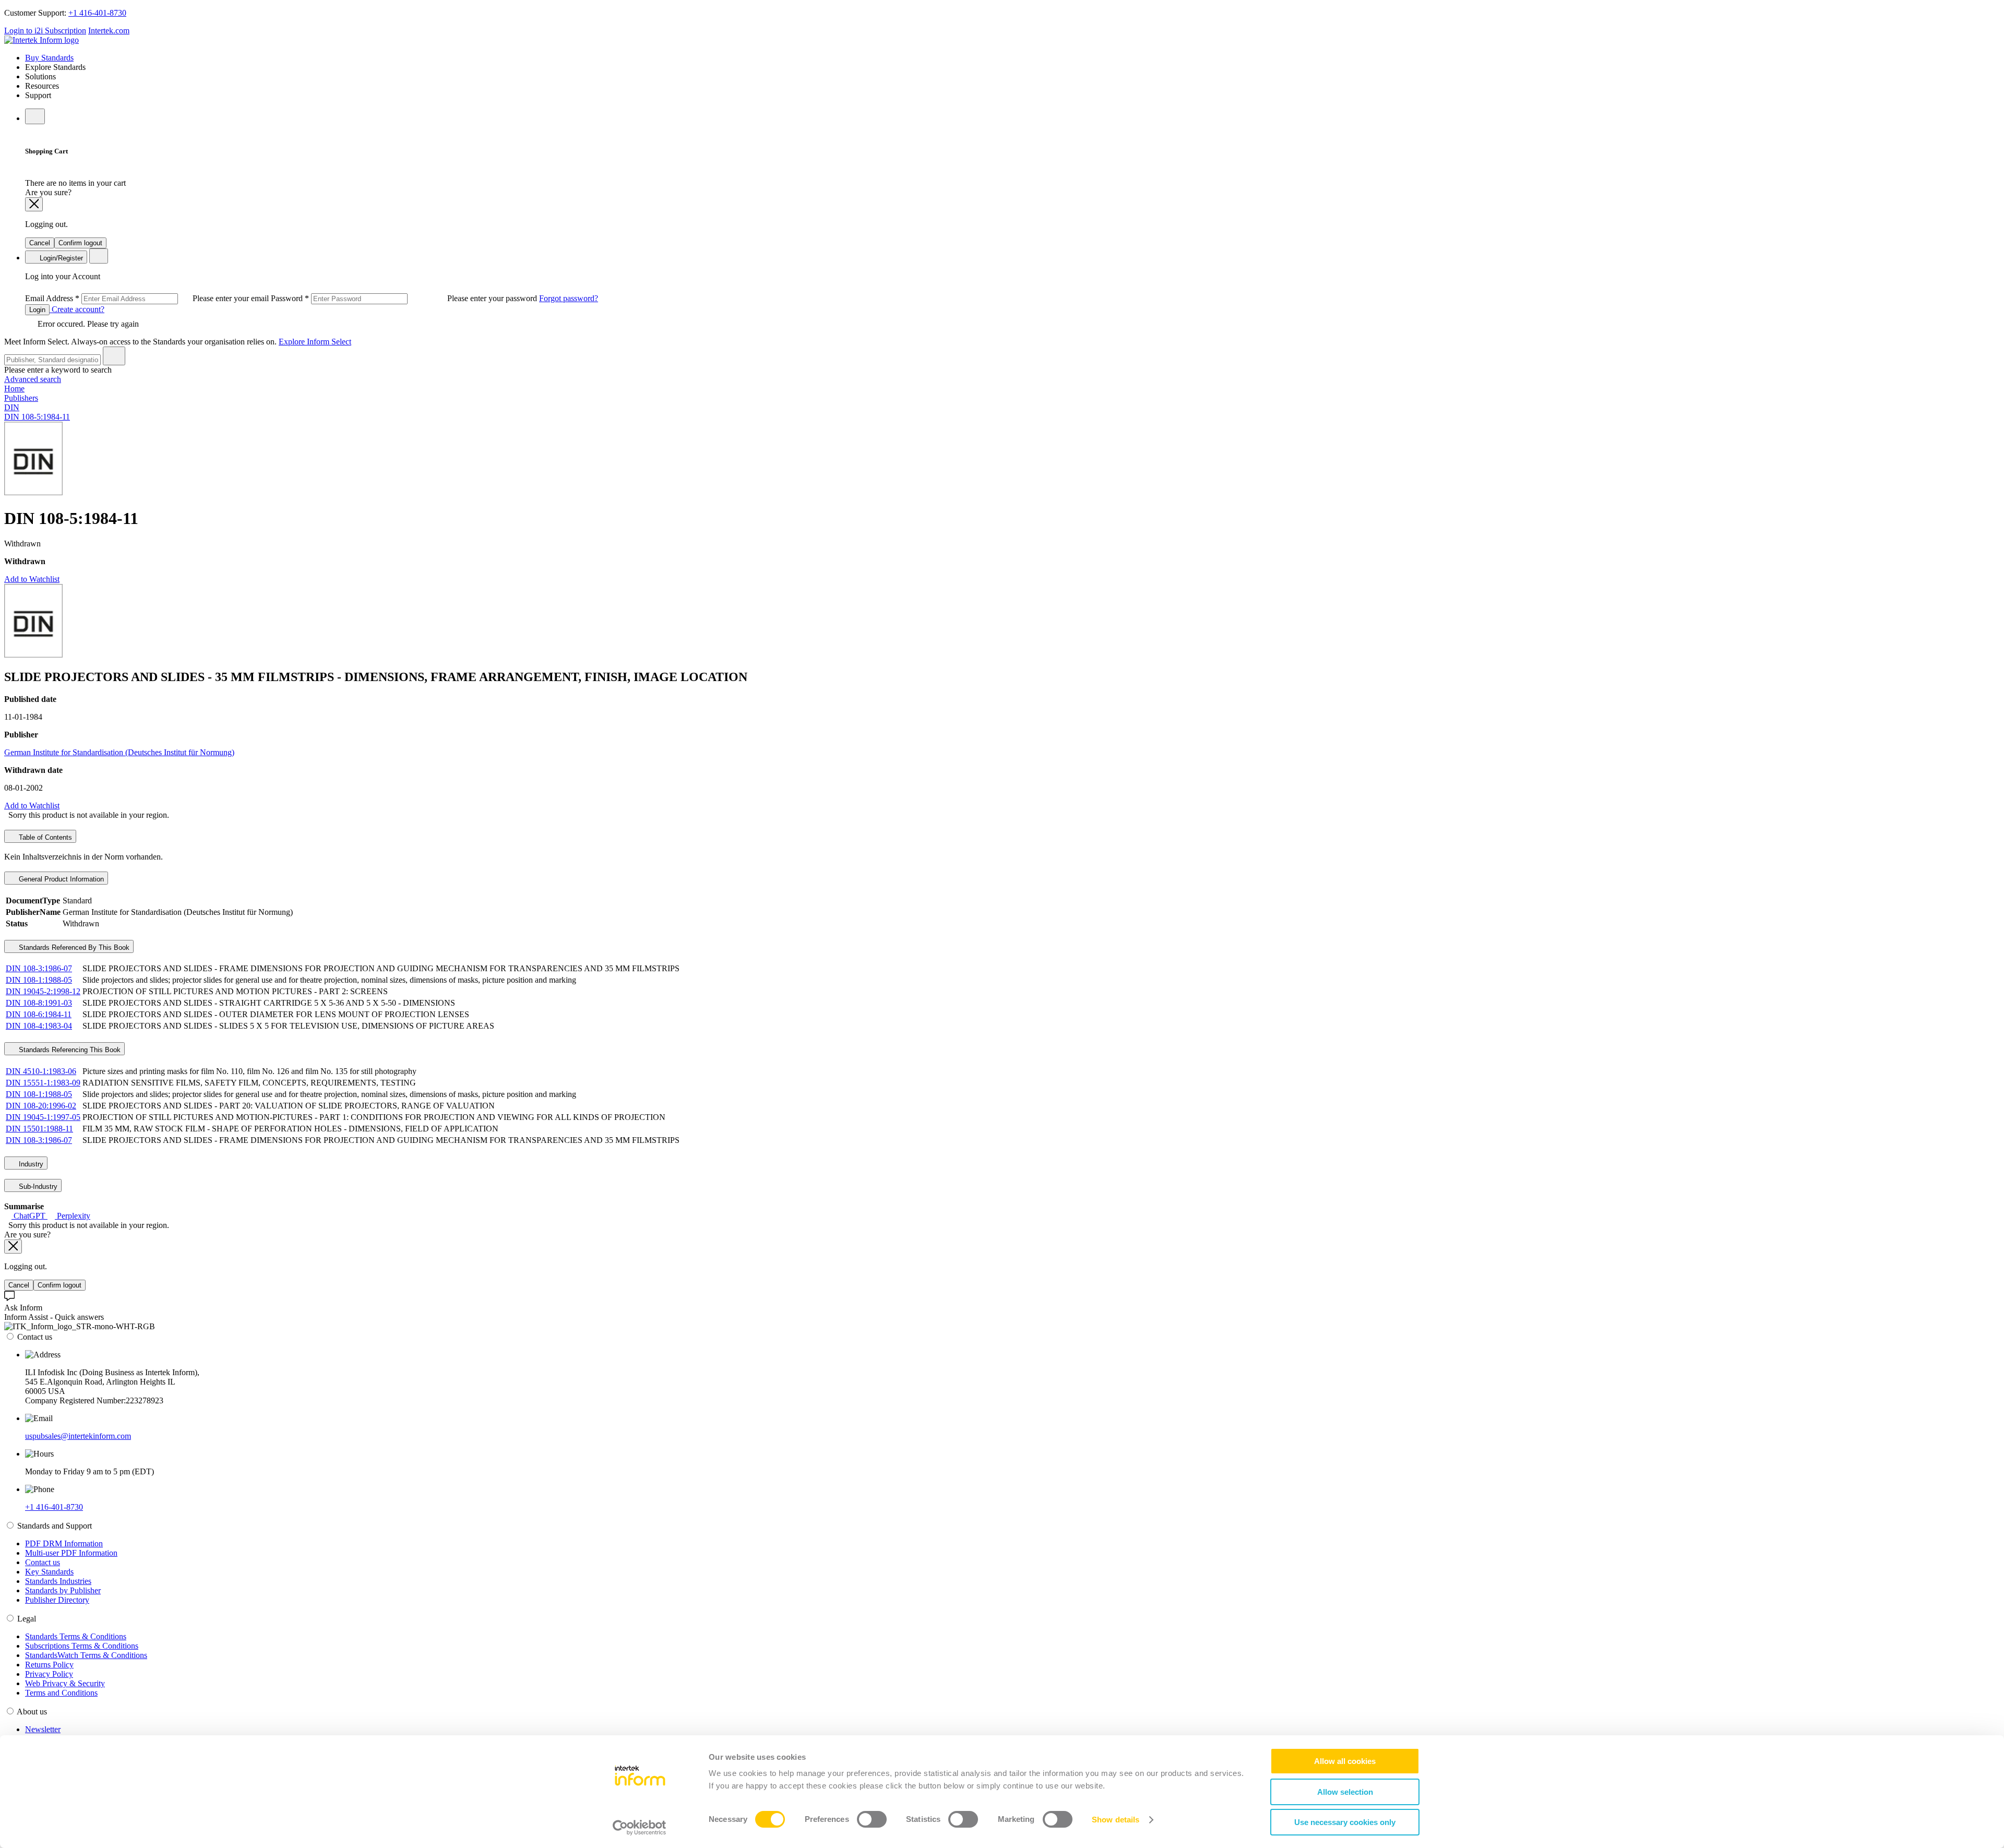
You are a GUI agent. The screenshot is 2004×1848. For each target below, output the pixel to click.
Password (405, 298)
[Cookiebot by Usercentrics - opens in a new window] (640, 1828)
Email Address (148, 298)
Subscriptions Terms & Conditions (82, 1646)
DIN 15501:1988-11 (39, 1129)
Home (14, 389)
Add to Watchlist (32, 579)
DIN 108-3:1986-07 (39, 968)
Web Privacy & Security (65, 1683)
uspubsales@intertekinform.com (78, 1436)
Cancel (40, 243)
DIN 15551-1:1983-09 (43, 1083)
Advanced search (33, 379)
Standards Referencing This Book (69, 1050)
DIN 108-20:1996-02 (41, 1106)
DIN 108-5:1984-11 (37, 417)
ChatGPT (29, 1216)
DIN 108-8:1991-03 (39, 1003)
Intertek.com (109, 31)
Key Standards (49, 1572)
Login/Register (60, 258)
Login (37, 310)
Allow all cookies (1345, 1761)
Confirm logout (80, 243)
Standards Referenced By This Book (73, 947)
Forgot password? (569, 298)
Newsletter (43, 1729)
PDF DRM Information (64, 1543)
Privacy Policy (49, 1674)
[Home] (41, 40)
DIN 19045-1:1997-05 (43, 1117)
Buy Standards (49, 58)
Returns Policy (49, 1665)
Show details (1116, 1820)
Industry (30, 1164)
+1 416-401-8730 (97, 13)
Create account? (77, 309)
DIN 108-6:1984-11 (39, 1014)
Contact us (43, 1562)
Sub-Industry (37, 1187)
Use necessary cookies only (1345, 1822)
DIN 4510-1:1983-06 (41, 1071)
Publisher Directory (57, 1600)
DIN (12, 407)
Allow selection (1345, 1792)
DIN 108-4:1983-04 (39, 1026)
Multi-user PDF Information (71, 1553)
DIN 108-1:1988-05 (39, 980)
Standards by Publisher (63, 1590)
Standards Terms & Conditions (76, 1636)
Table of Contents (44, 837)
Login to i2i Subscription (45, 31)
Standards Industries (58, 1581)
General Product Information (60, 879)
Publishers (21, 398)
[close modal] (34, 204)
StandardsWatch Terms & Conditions (86, 1655)
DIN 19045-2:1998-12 (43, 991)
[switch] (872, 1819)
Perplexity (73, 1216)
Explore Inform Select (315, 342)
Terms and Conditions (61, 1693)
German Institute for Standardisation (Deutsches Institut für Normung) (119, 752)
